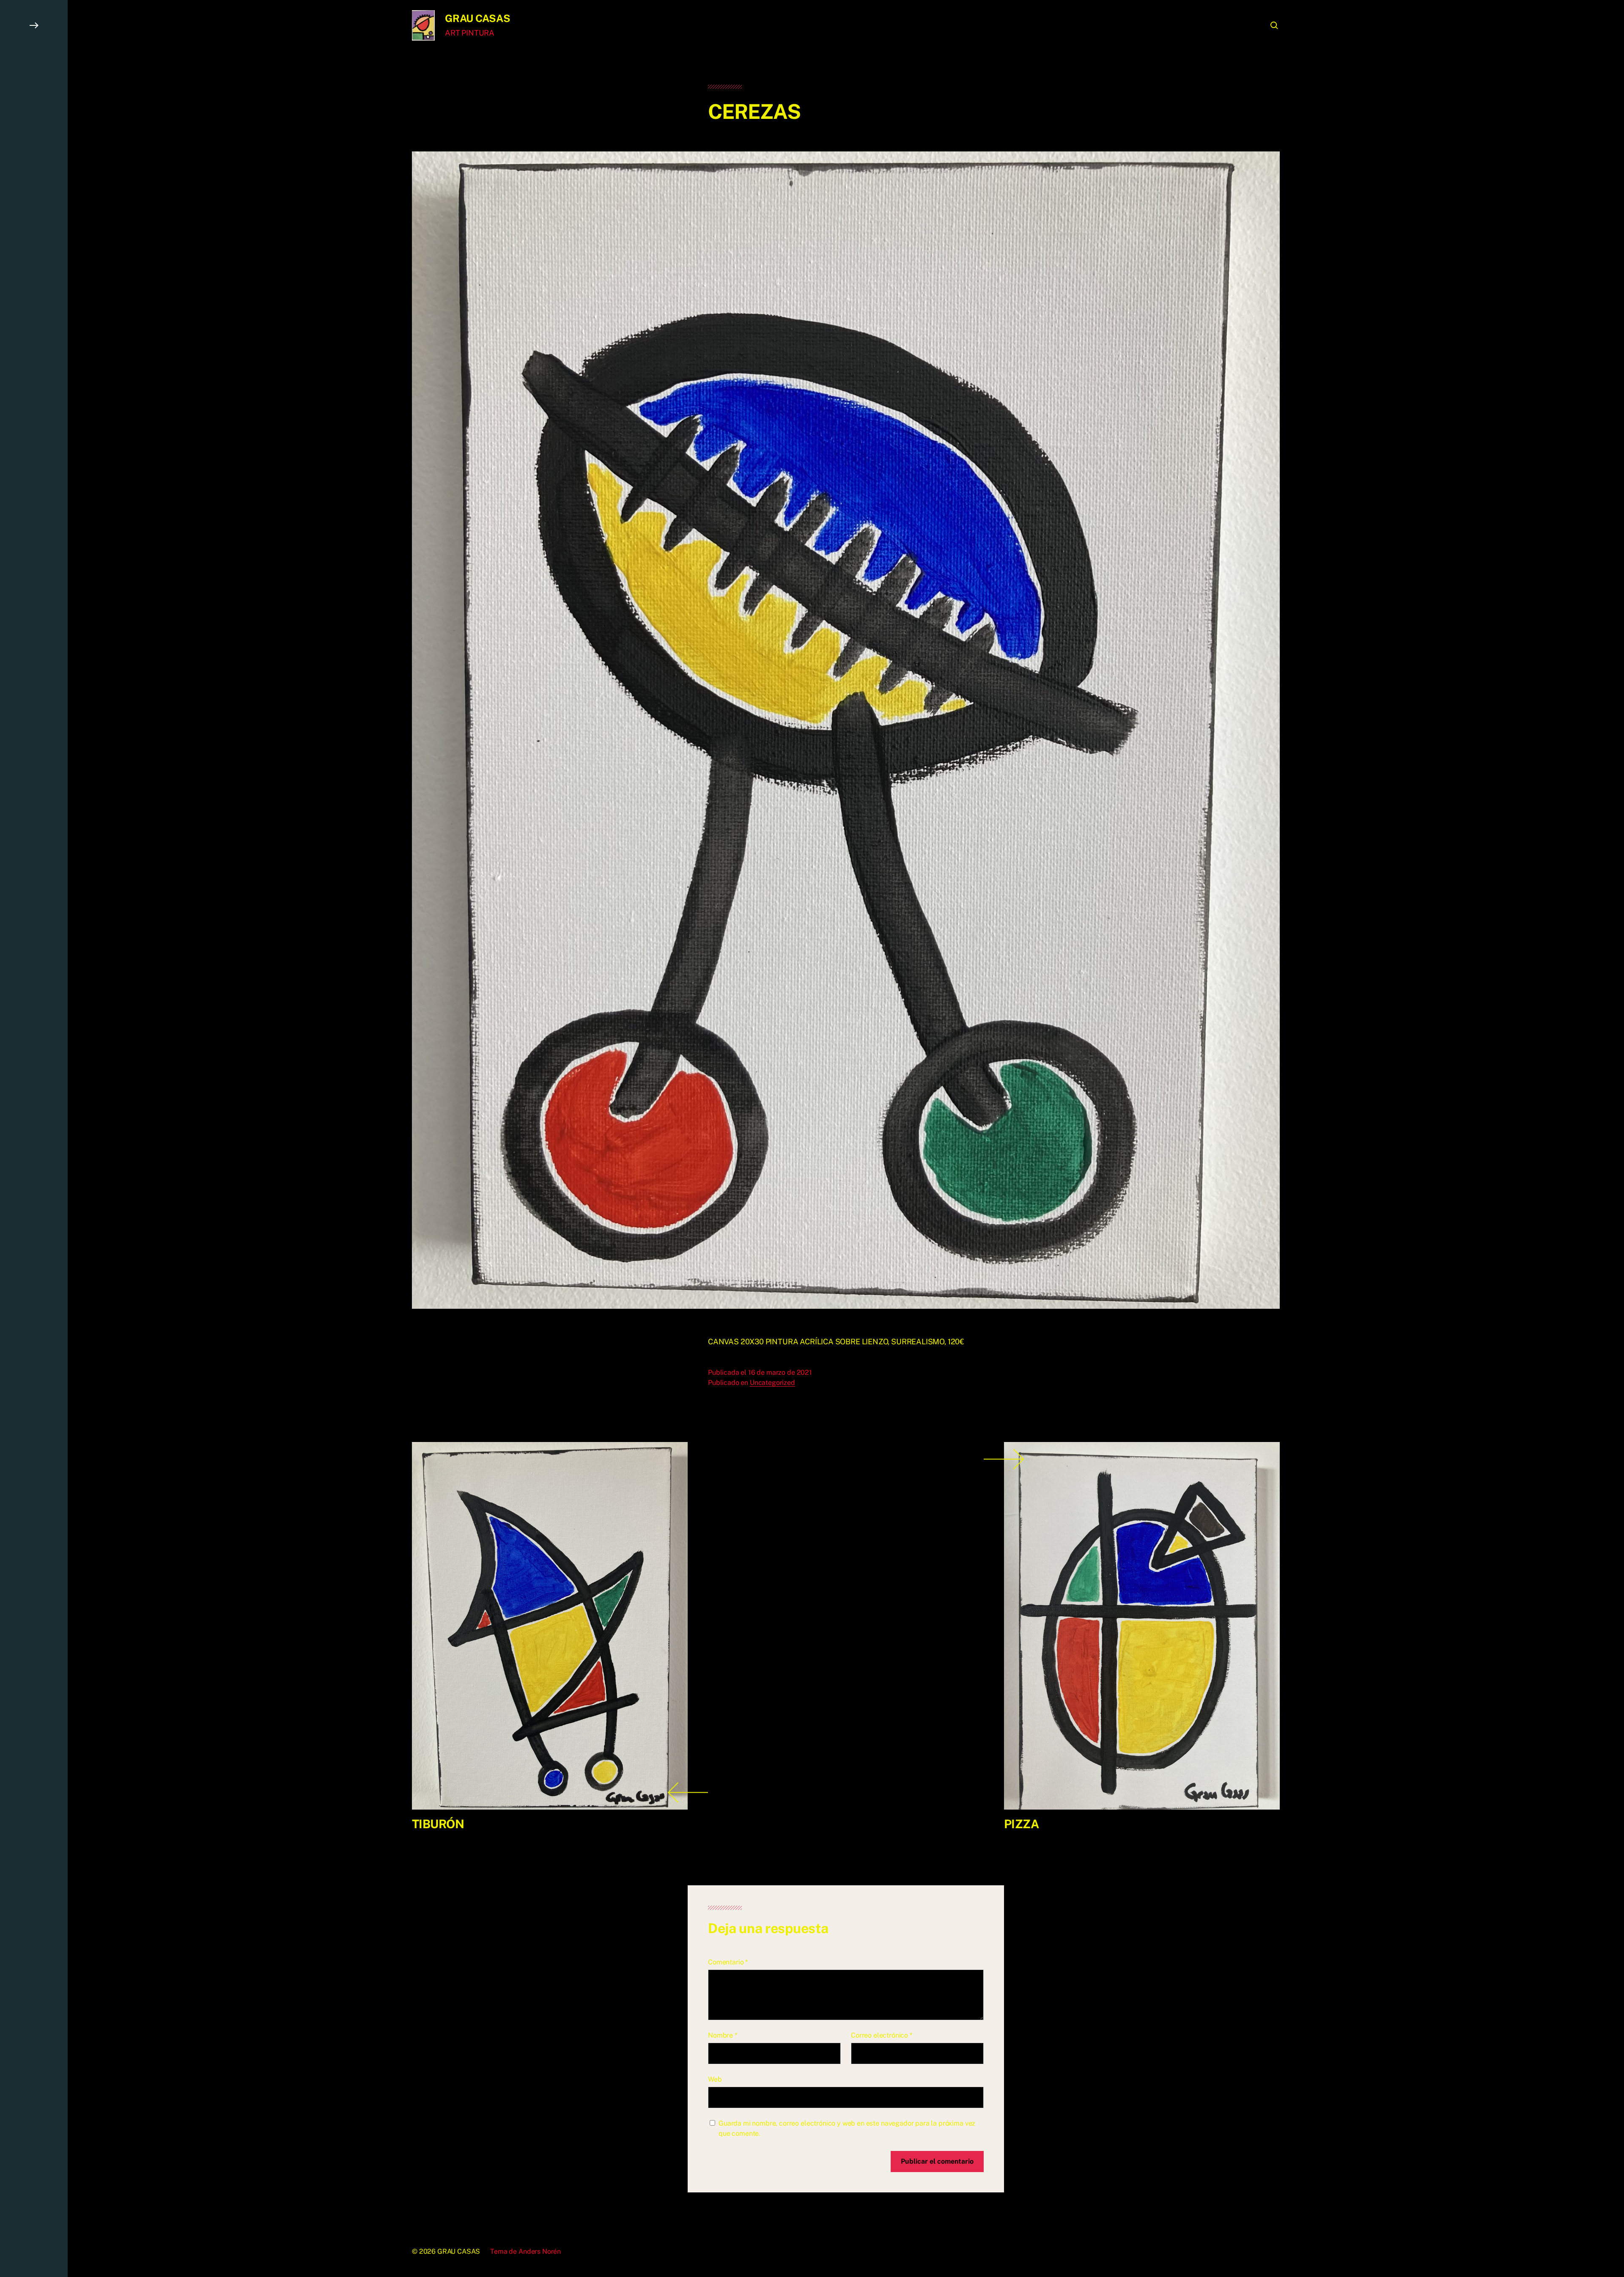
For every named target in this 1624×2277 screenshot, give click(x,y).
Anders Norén (540, 2251)
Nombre (723, 2035)
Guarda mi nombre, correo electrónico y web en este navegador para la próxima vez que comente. (847, 2128)
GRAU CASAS (478, 18)
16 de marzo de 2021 (780, 1372)
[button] (34, 1138)
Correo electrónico (882, 2035)
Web (715, 2079)
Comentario (728, 1962)
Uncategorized (772, 1383)
